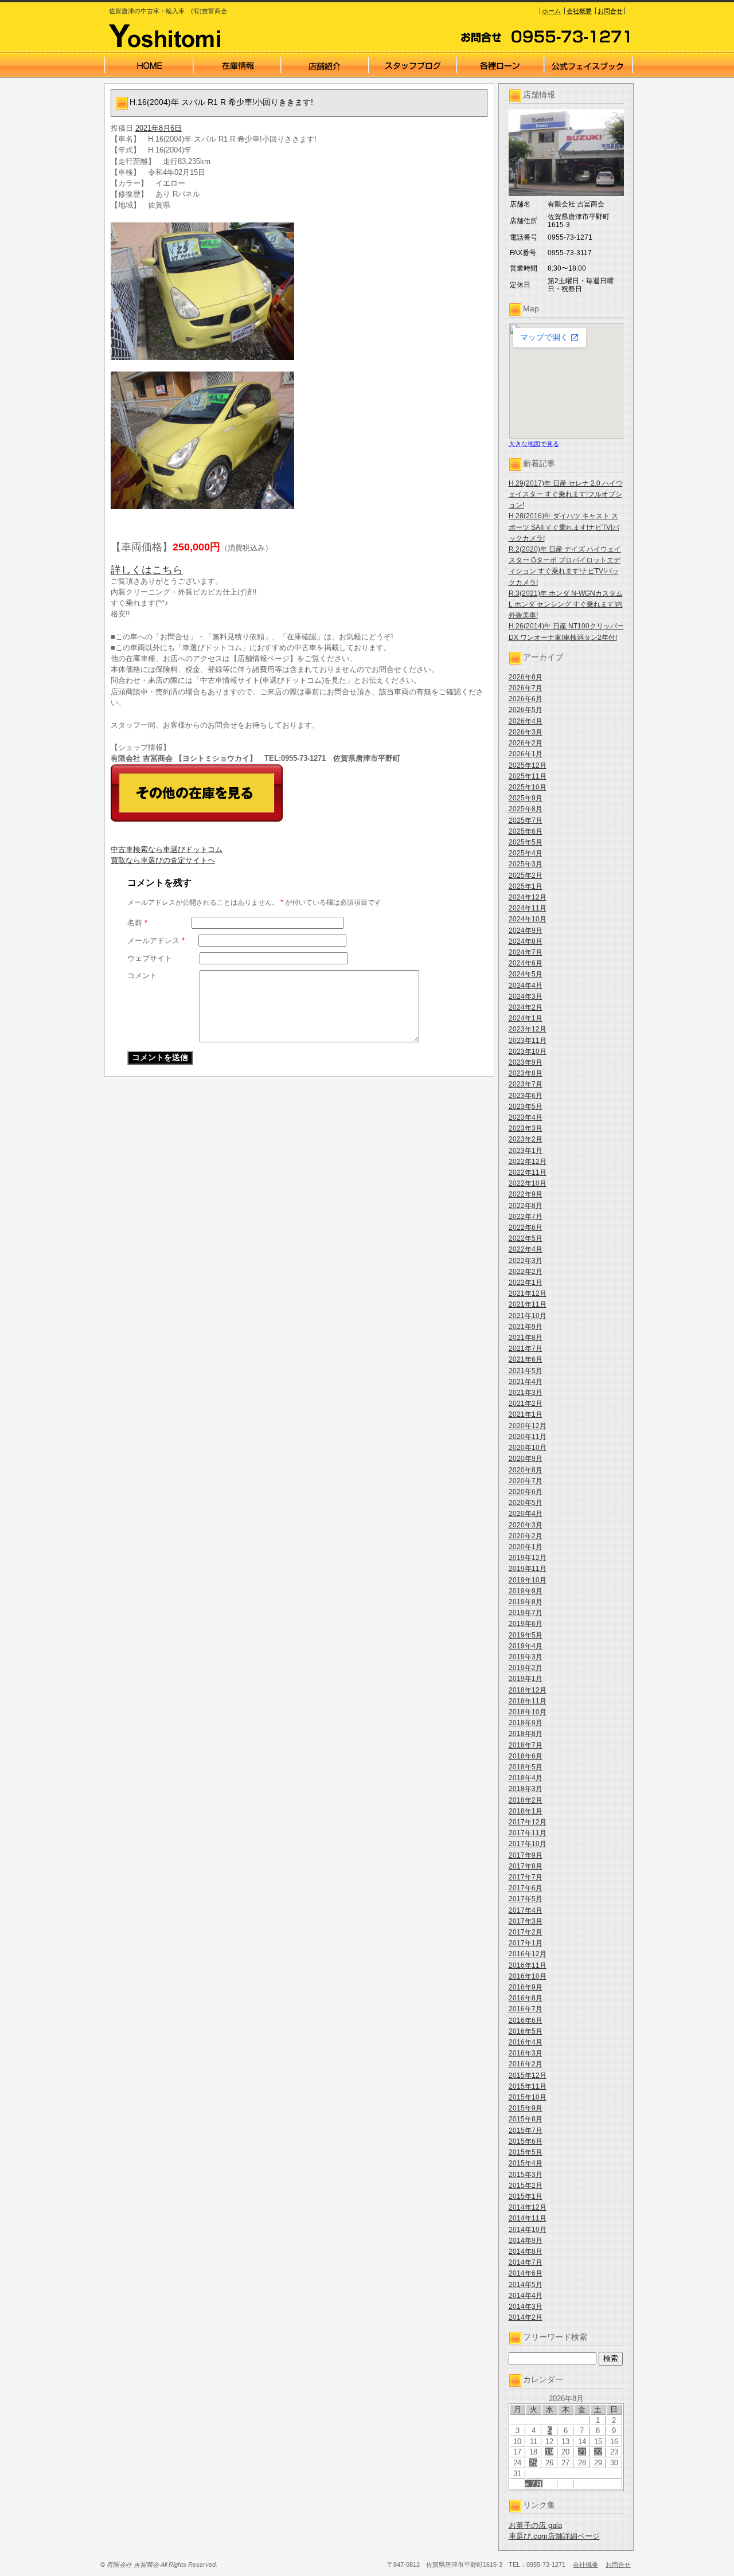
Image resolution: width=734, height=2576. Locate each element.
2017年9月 (526, 1855)
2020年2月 (526, 1536)
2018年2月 (526, 1800)
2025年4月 (526, 853)
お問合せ (610, 11)
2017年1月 (526, 1943)
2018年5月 (526, 1767)
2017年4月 (526, 1910)
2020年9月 (526, 1459)
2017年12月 (528, 1822)
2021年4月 (526, 1382)
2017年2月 (526, 1932)
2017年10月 (528, 1844)
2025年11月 (528, 776)
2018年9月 (526, 1723)
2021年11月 (528, 1304)
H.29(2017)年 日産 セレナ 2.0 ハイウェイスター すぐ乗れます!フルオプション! (566, 494)
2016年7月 (526, 2009)
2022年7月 (526, 1217)
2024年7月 (526, 952)
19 (549, 2452)
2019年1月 (526, 1679)
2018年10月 (528, 1712)
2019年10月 (528, 1580)
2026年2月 (526, 743)
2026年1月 (526, 754)
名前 (137, 923)
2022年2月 (526, 1272)
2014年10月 (528, 2230)
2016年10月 (528, 1976)
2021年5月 (526, 1371)
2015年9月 (526, 2108)
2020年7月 (526, 1481)
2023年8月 (526, 1073)
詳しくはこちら (147, 570)
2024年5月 (526, 974)
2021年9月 (526, 1327)
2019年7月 (526, 1613)
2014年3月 (526, 2307)
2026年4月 (526, 721)
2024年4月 (526, 986)
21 (582, 2452)
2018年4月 (526, 1778)
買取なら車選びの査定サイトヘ (163, 860)
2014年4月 (526, 2296)
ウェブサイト (150, 958)
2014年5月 (526, 2285)
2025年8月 (526, 809)
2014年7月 (526, 2262)
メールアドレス (156, 941)
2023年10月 (528, 1051)
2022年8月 (526, 1206)
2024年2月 (526, 1007)
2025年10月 (528, 787)
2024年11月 (528, 908)
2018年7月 (526, 1745)
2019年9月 (526, 1591)
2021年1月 (526, 1414)
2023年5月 (526, 1107)
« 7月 (534, 2484)
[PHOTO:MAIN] (299, 291)
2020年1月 (526, 1547)
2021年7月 (526, 1348)
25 (533, 2463)
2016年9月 (526, 1987)
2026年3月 (526, 732)
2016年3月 (526, 2053)
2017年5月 (526, 1899)
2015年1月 (526, 2196)
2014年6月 (526, 2273)
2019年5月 (526, 1635)
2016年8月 (526, 1998)
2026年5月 (526, 710)
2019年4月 (526, 1646)
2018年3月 (526, 1789)
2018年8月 (526, 1734)
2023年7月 (526, 1084)
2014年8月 (526, 2251)
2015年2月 (526, 2186)
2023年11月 (528, 1041)
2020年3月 (526, 1525)
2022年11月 (528, 1172)
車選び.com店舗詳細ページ (554, 2536)
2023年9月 (526, 1062)
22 (598, 2452)
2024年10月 (528, 919)
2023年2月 (526, 1139)
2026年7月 (526, 688)
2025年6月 (526, 831)
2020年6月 (526, 1492)
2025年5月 (526, 842)
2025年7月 (526, 820)
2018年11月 (528, 1701)
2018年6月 (526, 1756)
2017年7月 (526, 1877)
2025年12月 (528, 765)
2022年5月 (526, 1238)
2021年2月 (526, 1404)
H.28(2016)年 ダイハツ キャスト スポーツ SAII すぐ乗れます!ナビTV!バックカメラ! (564, 527)
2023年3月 (526, 1128)
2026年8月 (526, 677)
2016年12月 (528, 1954)
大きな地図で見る (534, 444)
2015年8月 (526, 2119)
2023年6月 (526, 1096)
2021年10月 (528, 1316)
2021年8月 (526, 1338)
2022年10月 (528, 1183)
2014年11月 (528, 2218)
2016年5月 (526, 2031)
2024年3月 (526, 996)
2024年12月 (528, 897)
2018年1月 (526, 1811)
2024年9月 (526, 931)
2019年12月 (528, 1558)
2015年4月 (526, 2163)
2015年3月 (526, 2175)
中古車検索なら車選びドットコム (167, 849)
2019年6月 (526, 1624)
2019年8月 (526, 1602)
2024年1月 (526, 1018)
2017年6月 (526, 1888)
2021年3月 (526, 1393)
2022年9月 (526, 1194)
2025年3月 (526, 864)
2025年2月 (526, 875)
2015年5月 (526, 2152)
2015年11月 (528, 2086)
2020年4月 (526, 1514)
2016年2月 (526, 2064)
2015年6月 (526, 2141)
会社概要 (579, 11)
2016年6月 (526, 2020)
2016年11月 (528, 1965)
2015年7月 (526, 2131)
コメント (142, 976)
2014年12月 (528, 2207)
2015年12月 (528, 2075)
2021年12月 (528, 1293)
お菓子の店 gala (535, 2525)
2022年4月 (526, 1249)
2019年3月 (526, 1657)
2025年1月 (526, 886)
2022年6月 (526, 1228)
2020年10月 (528, 1448)
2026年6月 (526, 699)
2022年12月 (528, 1162)
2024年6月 (526, 963)
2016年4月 (526, 2042)
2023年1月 (526, 1151)
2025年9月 (526, 798)
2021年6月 (526, 1359)
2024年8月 (526, 941)
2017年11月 (528, 1833)
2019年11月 (528, 1569)
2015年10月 (528, 2097)
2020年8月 (526, 1470)
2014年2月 (526, 2317)
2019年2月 (526, 1668)
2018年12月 (528, 1690)
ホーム (551, 11)
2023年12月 (528, 1029)
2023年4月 (526, 1117)
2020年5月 (526, 1503)
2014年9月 (526, 2241)
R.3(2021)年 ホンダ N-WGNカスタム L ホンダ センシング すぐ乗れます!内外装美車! (566, 604)
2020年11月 (528, 1437)
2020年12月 (528, 1426)
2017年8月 (526, 1866)
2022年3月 (526, 1261)
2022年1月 (526, 1283)
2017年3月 (526, 1921)
